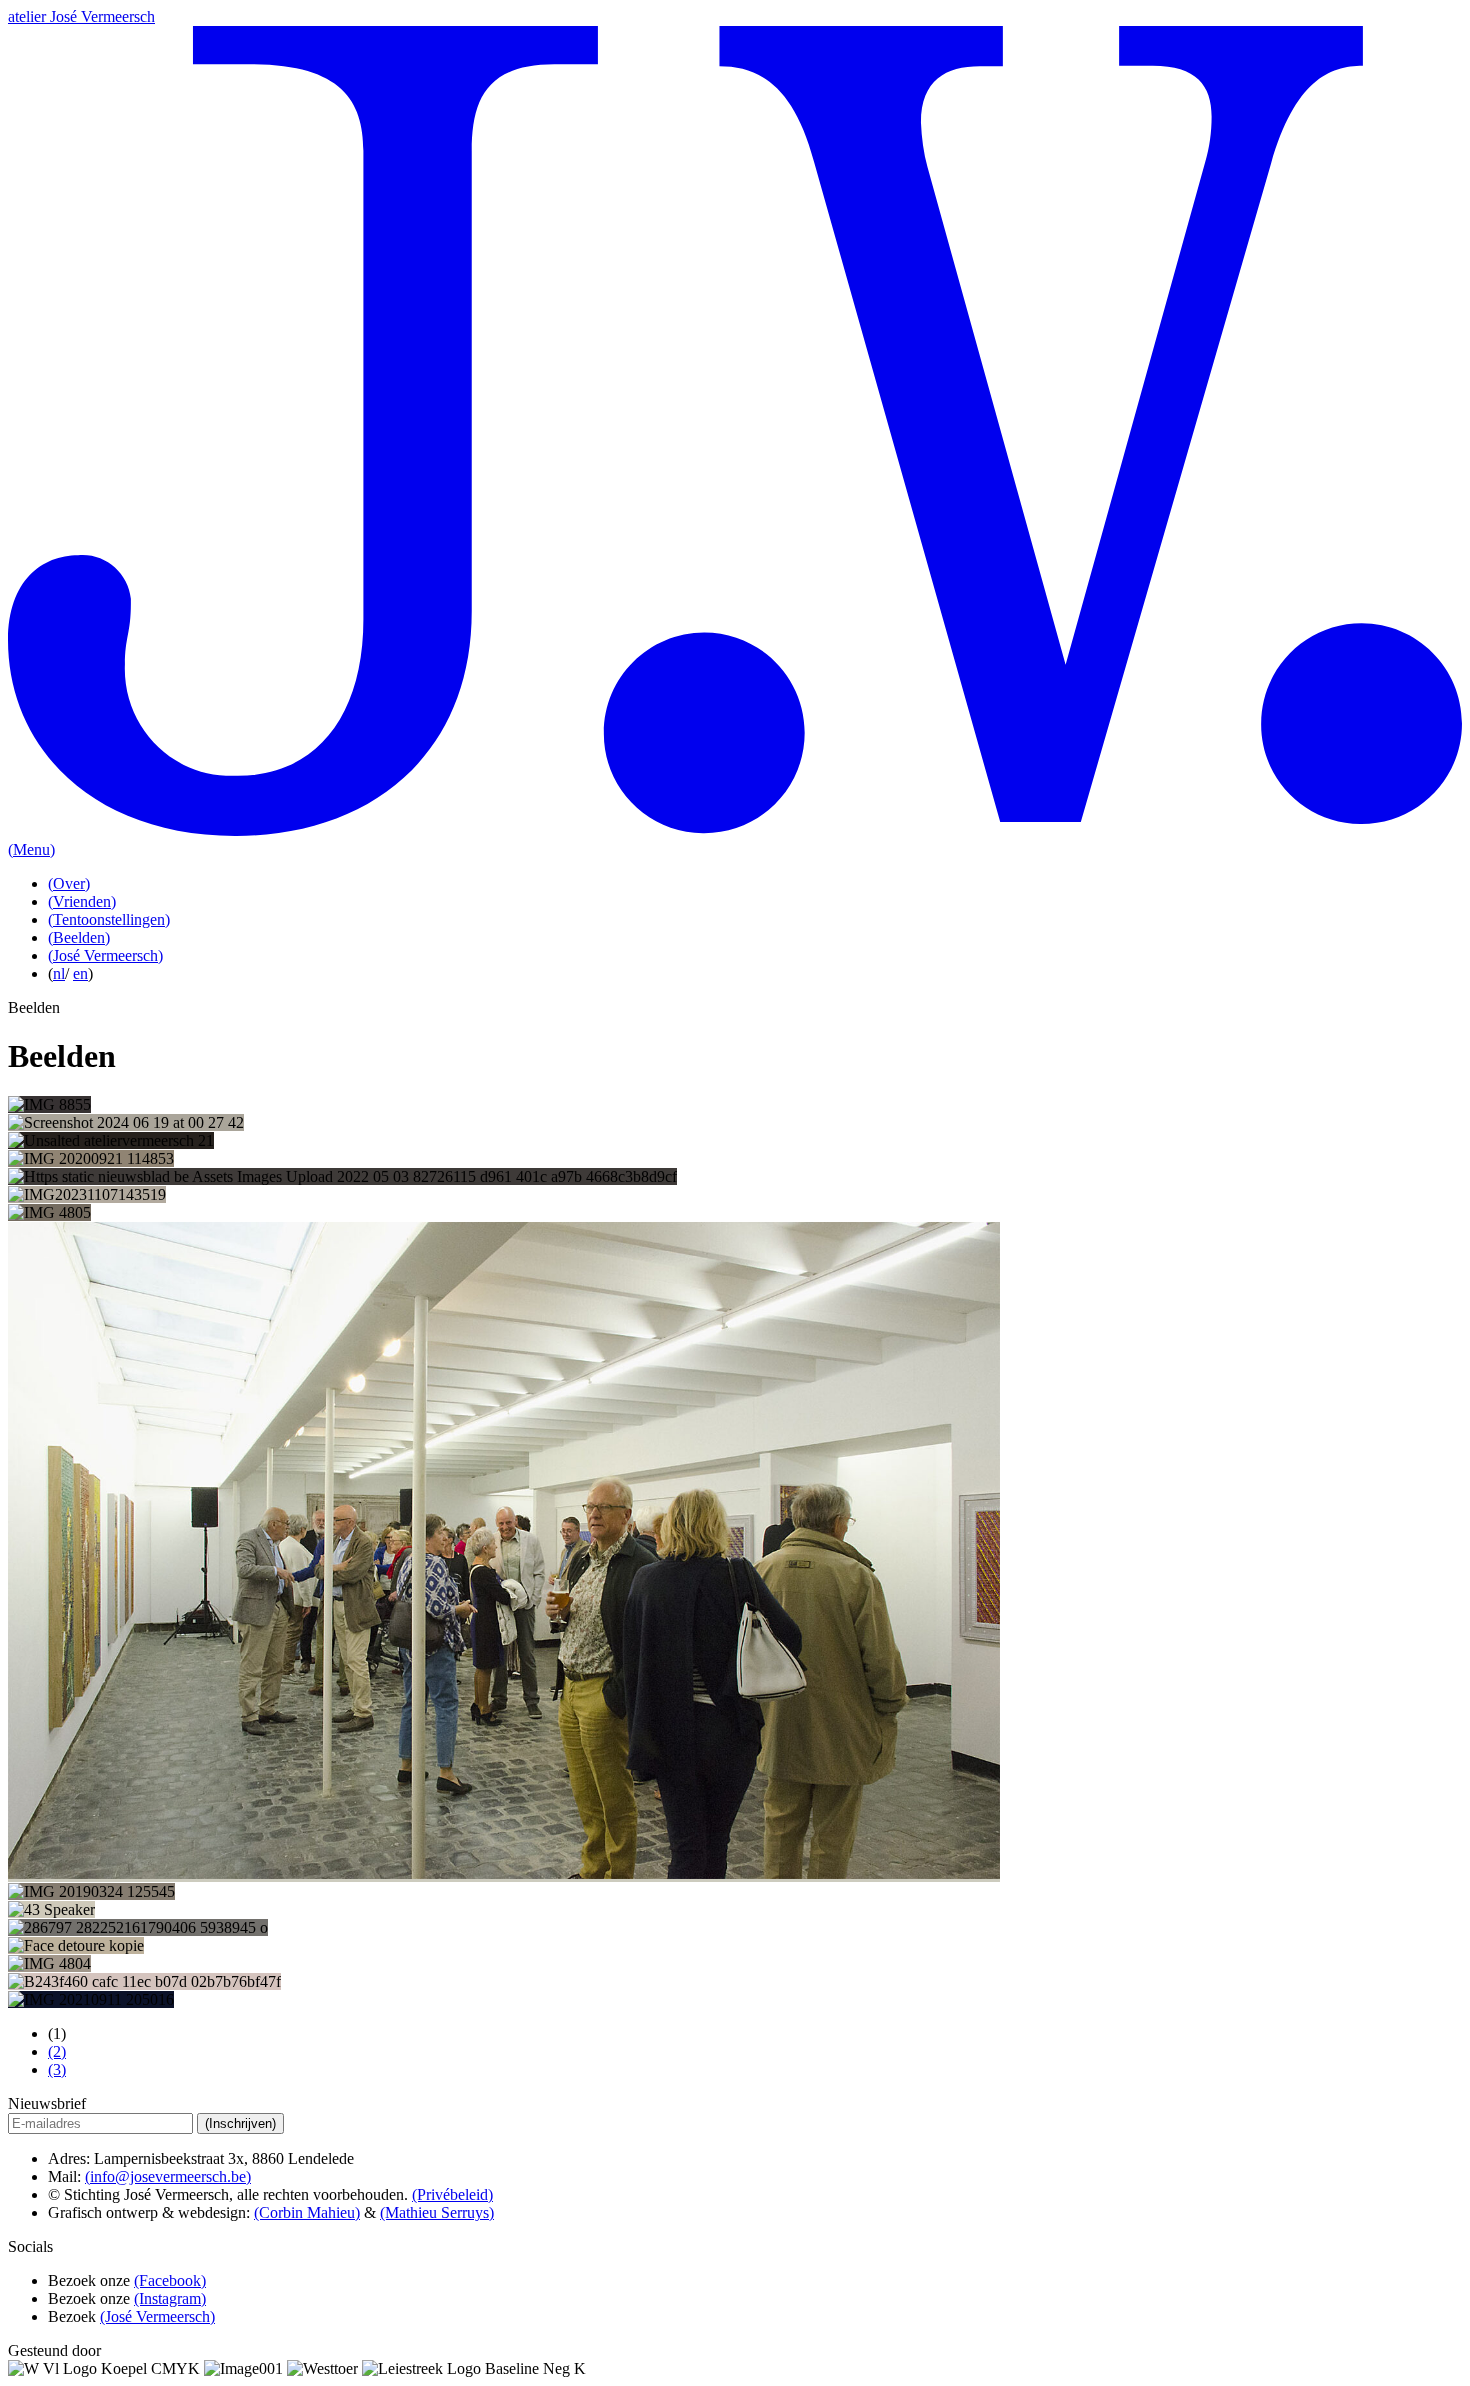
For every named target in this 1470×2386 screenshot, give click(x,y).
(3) (57, 2069)
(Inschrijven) (240, 2123)
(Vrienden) (82, 901)
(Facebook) (170, 2280)
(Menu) (31, 849)
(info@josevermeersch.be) (168, 2176)
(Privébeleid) (452, 2194)
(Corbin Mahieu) (307, 2212)
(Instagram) (170, 2298)
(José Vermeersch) (105, 955)
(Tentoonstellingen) (109, 919)
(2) (57, 2051)
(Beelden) (79, 937)
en (80, 973)
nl (59, 973)
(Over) (69, 883)
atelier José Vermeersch (81, 16)
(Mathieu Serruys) (437, 2212)
